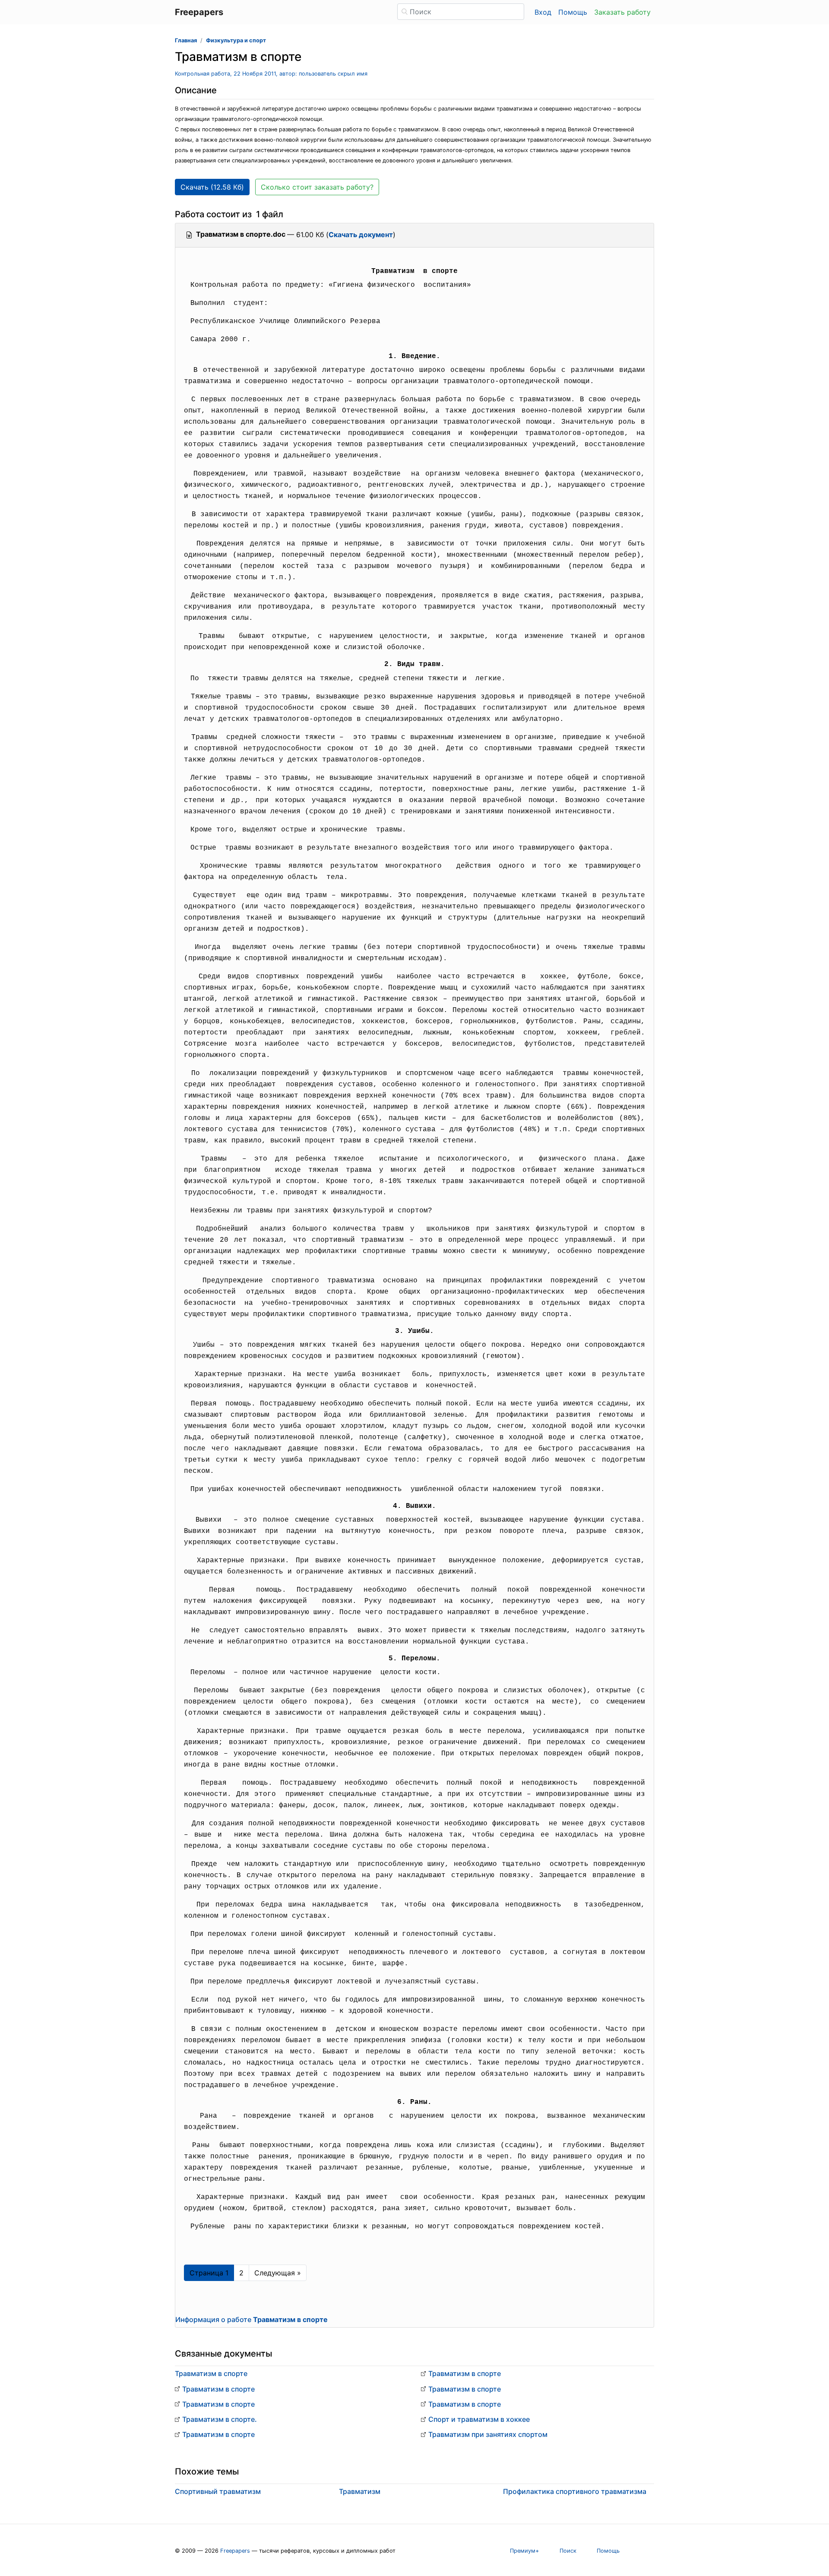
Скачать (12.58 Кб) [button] (212, 187)
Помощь (573, 12)
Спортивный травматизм (218, 2491)
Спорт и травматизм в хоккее (479, 2419)
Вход (543, 12)
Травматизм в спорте (211, 2373)
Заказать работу (622, 12)
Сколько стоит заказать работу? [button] (317, 187)
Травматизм (360, 2491)
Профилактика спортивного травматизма (575, 2491)
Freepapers (235, 2551)
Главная (186, 40)
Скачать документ (361, 235)
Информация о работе (252, 2319)
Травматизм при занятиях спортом (488, 2434)
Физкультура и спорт (236, 40)
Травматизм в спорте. (220, 2419)
